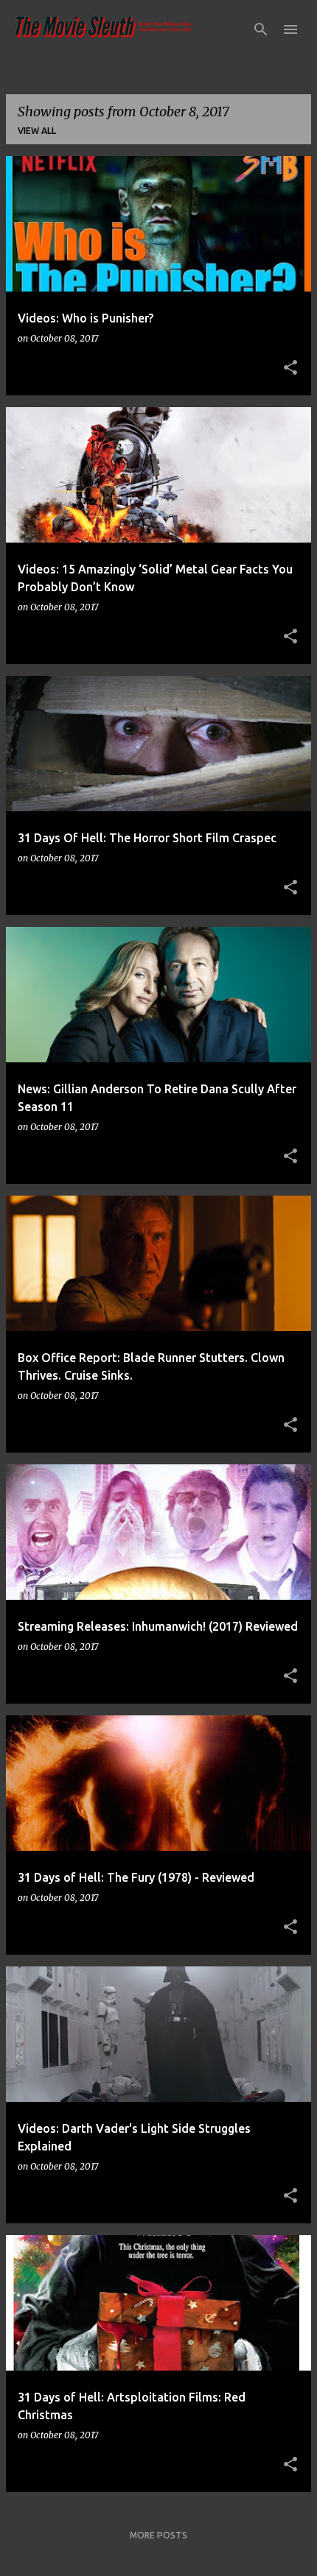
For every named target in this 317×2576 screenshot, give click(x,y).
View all (37, 131)
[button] (290, 368)
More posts (158, 2535)
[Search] (261, 29)
